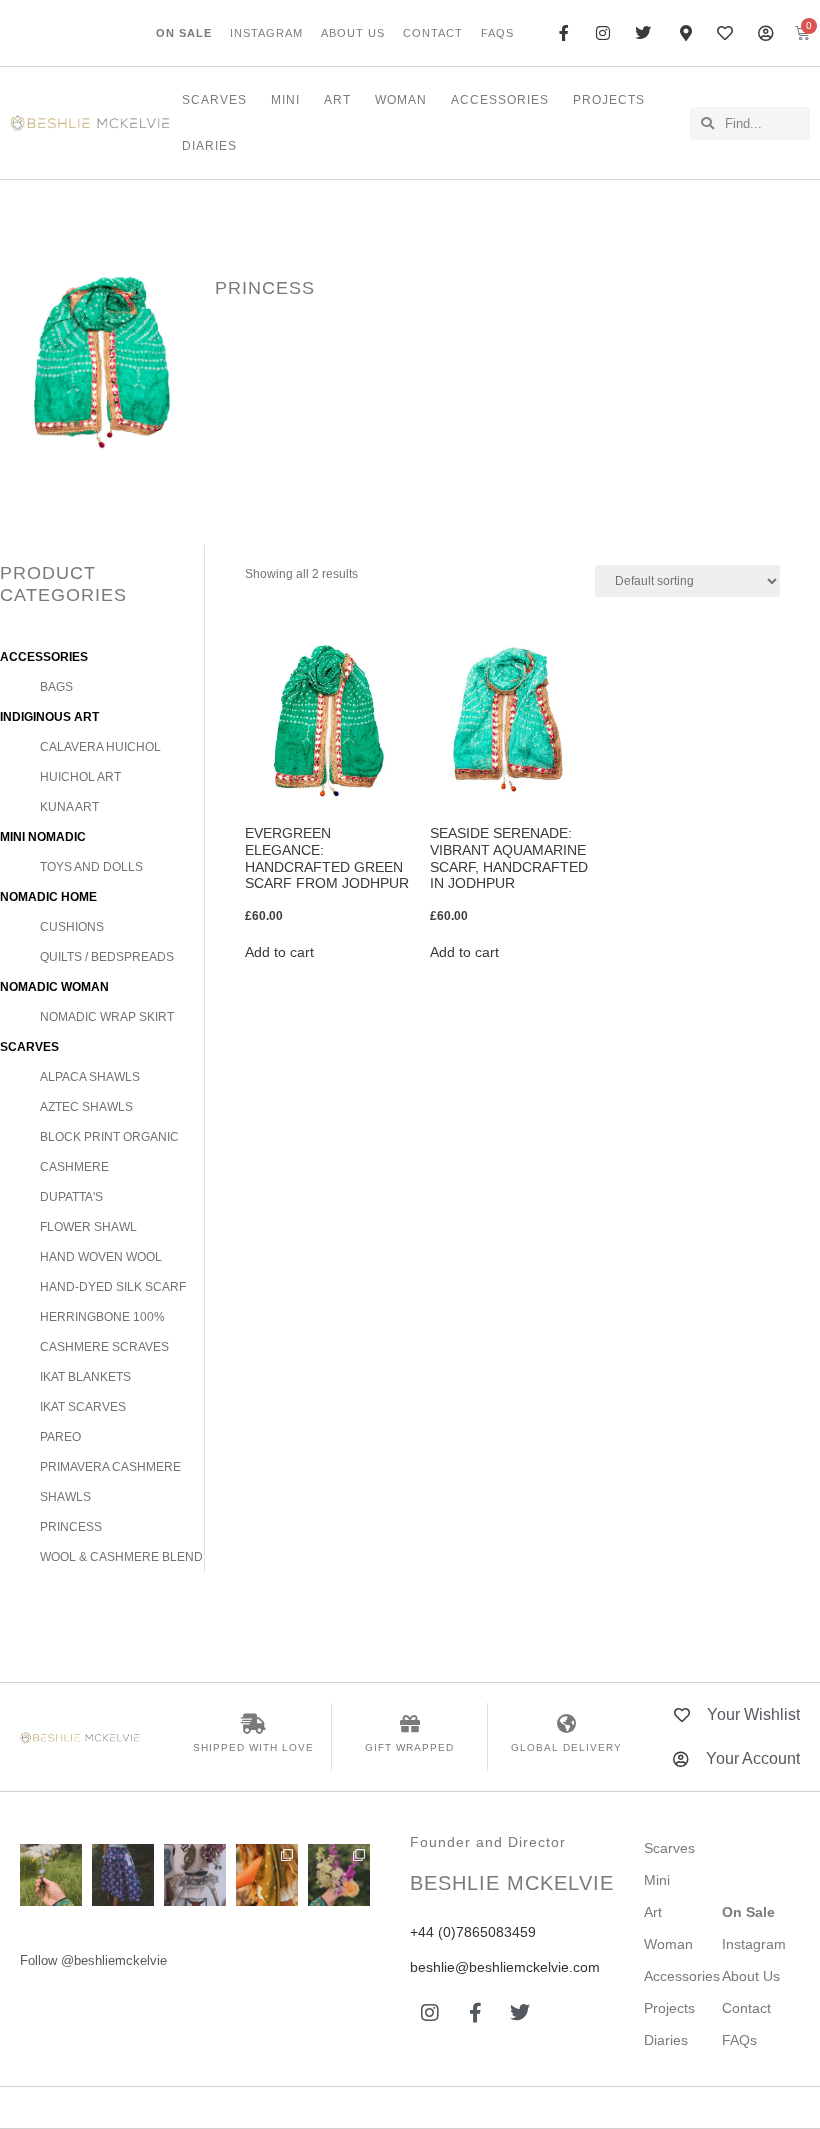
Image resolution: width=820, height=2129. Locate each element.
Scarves (214, 100)
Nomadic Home (48, 897)
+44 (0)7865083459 (473, 1932)
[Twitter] (520, 2013)
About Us (353, 33)
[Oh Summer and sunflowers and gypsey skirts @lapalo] (123, 1875)
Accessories (500, 100)
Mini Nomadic (43, 837)
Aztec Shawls (86, 1107)
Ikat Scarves (83, 1407)
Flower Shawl (88, 1227)
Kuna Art (69, 807)
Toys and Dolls (91, 867)
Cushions (72, 927)
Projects (609, 100)
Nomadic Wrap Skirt (107, 1017)
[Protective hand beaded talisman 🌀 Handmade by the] (339, 1875)
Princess (71, 1527)
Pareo (60, 1437)
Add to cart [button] (279, 952)
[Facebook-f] (475, 2013)
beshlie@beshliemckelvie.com (505, 1967)
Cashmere (74, 1167)
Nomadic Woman (54, 987)
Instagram (266, 33)
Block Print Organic (109, 1137)
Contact (433, 33)
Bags (56, 687)
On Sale (184, 33)
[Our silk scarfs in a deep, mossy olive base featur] (267, 1875)
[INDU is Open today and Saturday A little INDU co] (195, 1875)
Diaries (209, 146)
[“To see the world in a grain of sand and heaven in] (51, 1875)
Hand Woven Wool (101, 1257)
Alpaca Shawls (90, 1077)
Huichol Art (80, 777)
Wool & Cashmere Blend (121, 1557)
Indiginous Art (49, 717)
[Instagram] (430, 2013)
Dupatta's (71, 1197)
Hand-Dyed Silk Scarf (113, 1287)
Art (337, 100)
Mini (285, 100)
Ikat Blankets (85, 1377)
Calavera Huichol (100, 747)
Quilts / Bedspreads (107, 957)
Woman (401, 100)
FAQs (497, 33)
